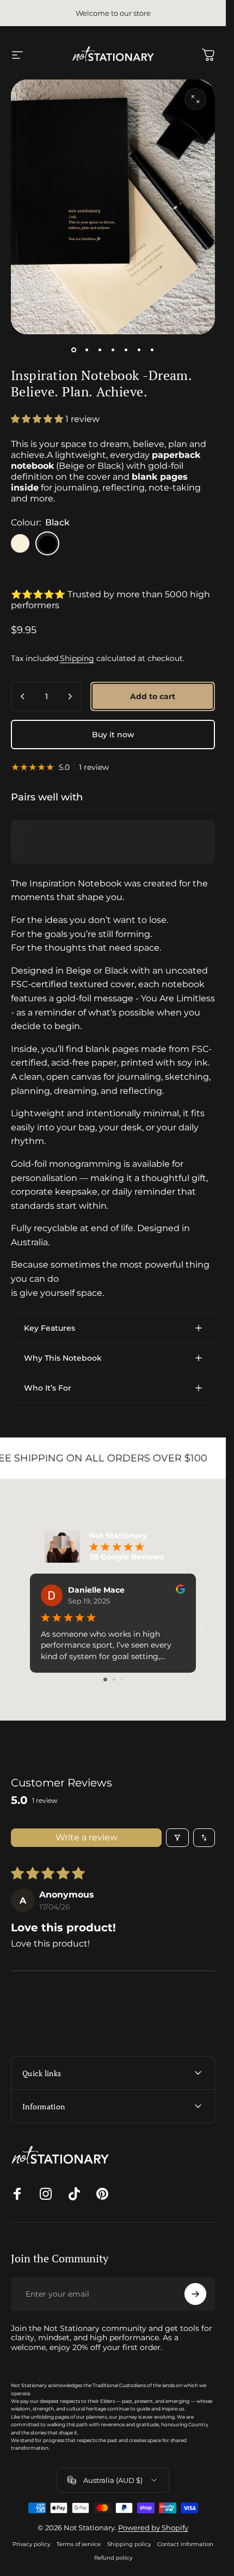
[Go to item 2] (87, 350)
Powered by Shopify (153, 2528)
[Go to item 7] (152, 350)
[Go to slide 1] (105, 1679)
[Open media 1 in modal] (195, 99)
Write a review (87, 1837)
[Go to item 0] (74, 350)
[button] (38, 419)
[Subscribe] (195, 2294)
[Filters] (177, 1838)
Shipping (77, 658)
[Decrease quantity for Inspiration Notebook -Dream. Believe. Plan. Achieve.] (23, 696)
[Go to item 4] (113, 350)
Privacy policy (31, 2544)
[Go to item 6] (139, 350)
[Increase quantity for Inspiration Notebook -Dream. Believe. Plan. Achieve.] (70, 696)
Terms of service (79, 2544)
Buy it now (113, 735)
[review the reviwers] (180, 1589)
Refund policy (113, 2558)
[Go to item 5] (126, 350)
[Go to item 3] (100, 350)
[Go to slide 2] (114, 1679)
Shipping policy (129, 2544)
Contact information (185, 2544)
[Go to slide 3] (122, 1679)
